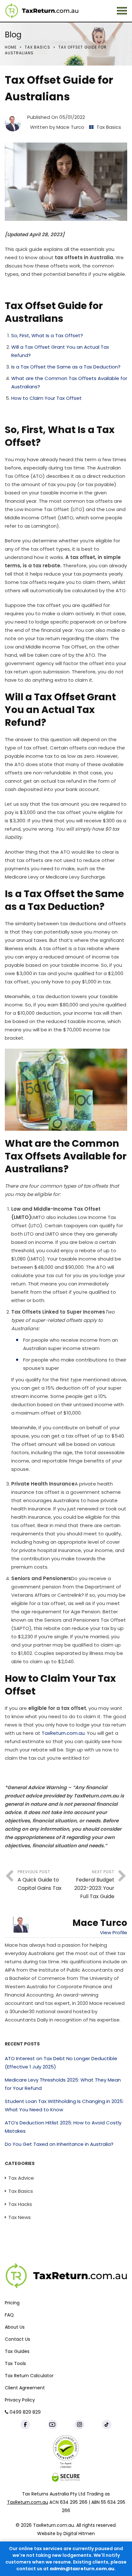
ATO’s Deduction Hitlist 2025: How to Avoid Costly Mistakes (63, 2127)
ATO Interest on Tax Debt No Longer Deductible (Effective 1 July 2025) (61, 2063)
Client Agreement (25, 2388)
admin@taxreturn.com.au (82, 2569)
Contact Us (17, 2339)
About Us (15, 2327)
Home (11, 47)
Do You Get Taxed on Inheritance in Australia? (59, 2144)
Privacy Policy (20, 2400)
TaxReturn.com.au (28, 2502)
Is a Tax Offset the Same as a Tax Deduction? (66, 367)
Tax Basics (37, 47)
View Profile (114, 1932)
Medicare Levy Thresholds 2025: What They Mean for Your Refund (63, 2084)
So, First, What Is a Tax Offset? (47, 335)
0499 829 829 (25, 2412)
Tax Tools (15, 2363)
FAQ (9, 2315)
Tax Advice (21, 2178)
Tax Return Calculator (29, 2376)
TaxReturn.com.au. (64, 1733)
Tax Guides (17, 2351)
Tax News (20, 2217)
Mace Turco (70, 127)
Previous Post (40, 1880)
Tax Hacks (20, 2204)
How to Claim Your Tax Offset (46, 398)
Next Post (94, 1885)
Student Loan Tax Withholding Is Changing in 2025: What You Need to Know (64, 2105)
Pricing (12, 2303)
